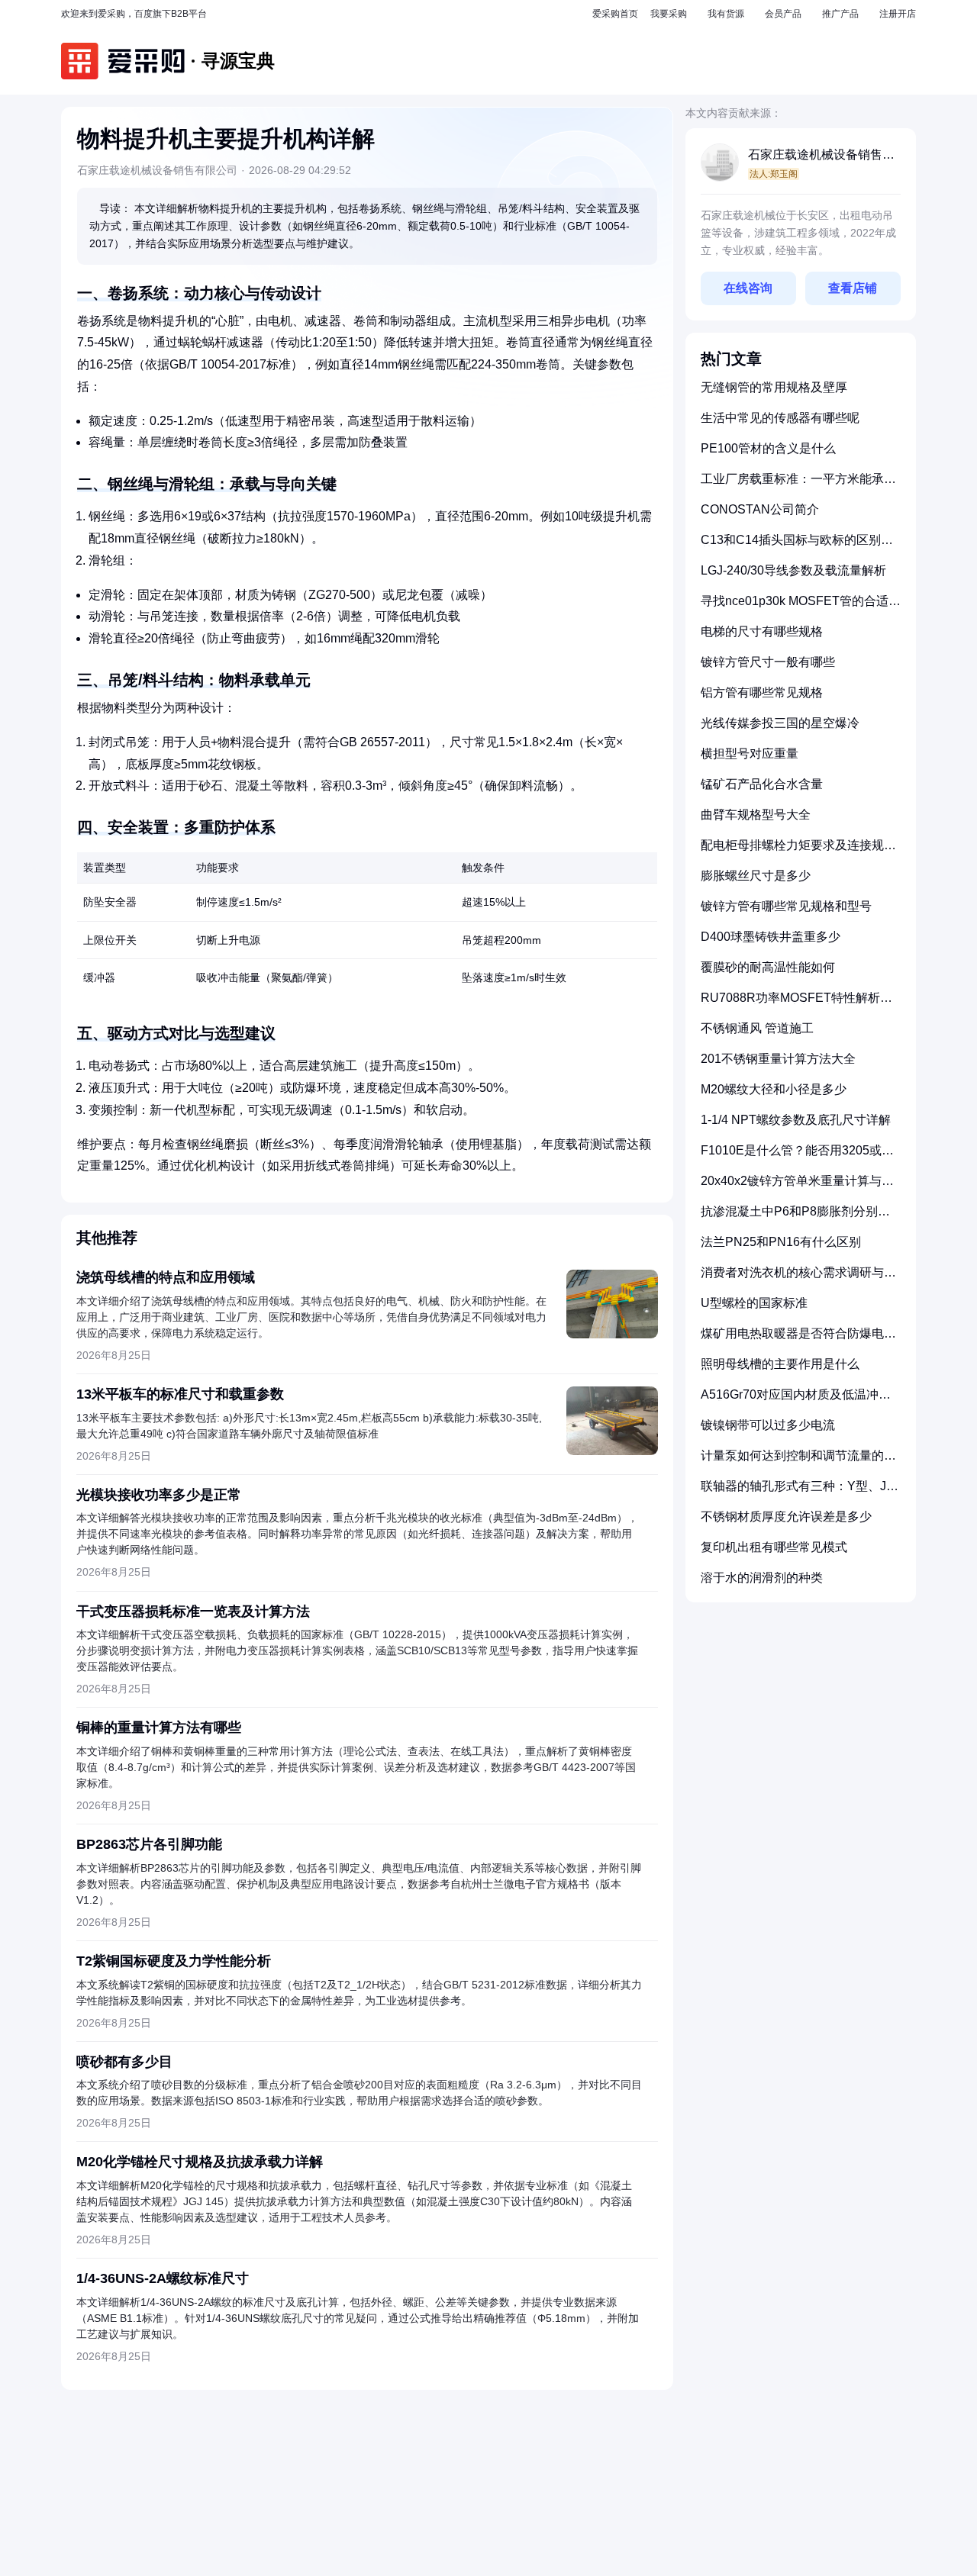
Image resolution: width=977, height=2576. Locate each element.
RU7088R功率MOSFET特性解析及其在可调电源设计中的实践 (796, 1004)
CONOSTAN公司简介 (760, 509)
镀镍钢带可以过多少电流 (768, 1425)
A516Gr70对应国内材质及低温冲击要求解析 (796, 1401)
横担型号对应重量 (750, 753)
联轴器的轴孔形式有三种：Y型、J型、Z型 (793, 1492)
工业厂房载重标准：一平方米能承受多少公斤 (798, 485)
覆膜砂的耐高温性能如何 (768, 967)
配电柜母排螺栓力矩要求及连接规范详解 (798, 851)
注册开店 (898, 14)
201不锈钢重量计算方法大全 (778, 1059)
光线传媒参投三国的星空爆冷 (780, 723)
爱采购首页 (615, 14)
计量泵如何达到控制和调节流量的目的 (798, 1462)
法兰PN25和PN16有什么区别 (781, 1242)
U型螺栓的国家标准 (754, 1303)
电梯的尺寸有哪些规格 (762, 631)
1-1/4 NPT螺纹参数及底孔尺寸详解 (796, 1120)
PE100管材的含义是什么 (768, 448)
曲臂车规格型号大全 (756, 815)
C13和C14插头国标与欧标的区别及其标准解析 (797, 546)
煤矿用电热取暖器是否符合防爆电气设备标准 (798, 1340)
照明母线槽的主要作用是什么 (780, 1364)
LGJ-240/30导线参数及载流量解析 (793, 570)
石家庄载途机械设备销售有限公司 (821, 156)
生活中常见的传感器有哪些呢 (780, 418)
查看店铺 (853, 288)
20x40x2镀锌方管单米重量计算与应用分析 (797, 1187)
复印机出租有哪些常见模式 (774, 1547)
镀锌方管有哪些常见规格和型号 (786, 906)
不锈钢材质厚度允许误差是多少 (786, 1517)
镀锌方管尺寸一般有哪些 (768, 662)
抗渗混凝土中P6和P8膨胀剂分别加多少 (795, 1217)
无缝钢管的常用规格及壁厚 (774, 387)
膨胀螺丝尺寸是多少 (756, 876)
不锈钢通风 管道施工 (757, 1028)
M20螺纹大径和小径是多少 (774, 1089)
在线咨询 (748, 288)
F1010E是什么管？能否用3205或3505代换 (791, 1156)
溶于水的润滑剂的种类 (762, 1578)
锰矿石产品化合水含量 (762, 784)
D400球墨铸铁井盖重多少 (771, 937)
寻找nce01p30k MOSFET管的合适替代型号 (801, 607)
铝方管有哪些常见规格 (762, 692)
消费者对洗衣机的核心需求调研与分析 (798, 1278)
